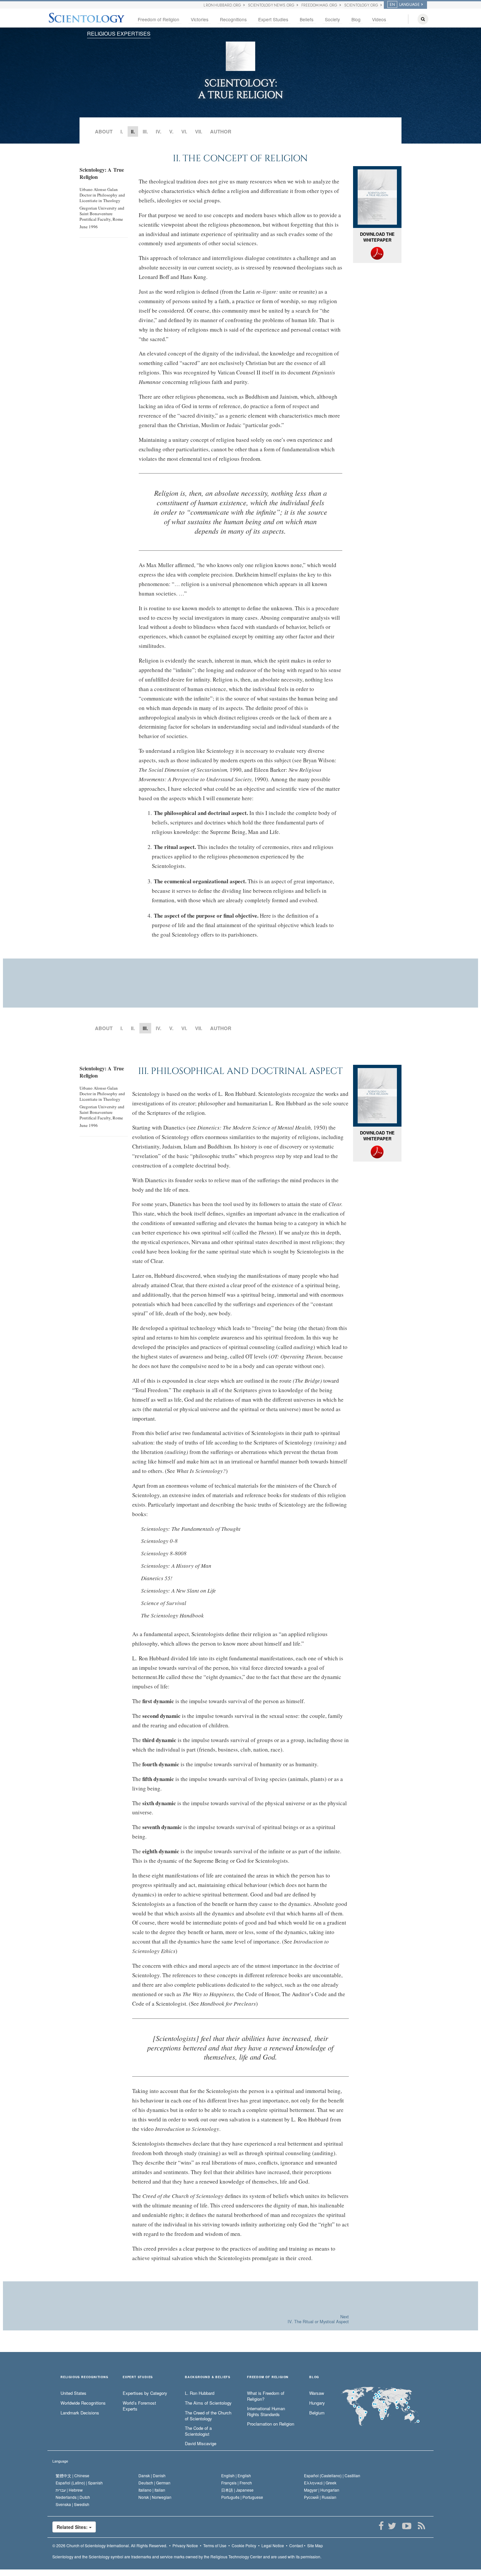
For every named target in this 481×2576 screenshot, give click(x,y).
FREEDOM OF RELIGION (268, 2377)
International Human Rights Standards (266, 2412)
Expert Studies (273, 19)
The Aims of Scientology (208, 2403)
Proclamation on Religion (271, 2424)
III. (145, 131)
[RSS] (421, 2526)
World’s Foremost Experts (139, 2406)
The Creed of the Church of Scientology (208, 2416)
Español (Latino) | (79, 2483)
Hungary (317, 2403)
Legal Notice (273, 2545)
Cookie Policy (244, 2545)
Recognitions (233, 19)
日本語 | (237, 2490)
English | (236, 2475)
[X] (392, 2526)
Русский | (320, 2497)
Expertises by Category (145, 2393)
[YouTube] (407, 2526)
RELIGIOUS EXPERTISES (119, 34)
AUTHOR (221, 131)
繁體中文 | (72, 2475)
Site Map (315, 2545)
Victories (200, 19)
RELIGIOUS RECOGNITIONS (84, 2377)
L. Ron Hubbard (200, 2393)
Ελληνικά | (320, 2483)
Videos (379, 19)
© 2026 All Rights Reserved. (110, 2545)
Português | (242, 2497)
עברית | (69, 2490)
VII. (199, 131)
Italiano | (152, 2490)
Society (332, 19)
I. (122, 131)
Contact (296, 2545)
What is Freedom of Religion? (266, 2396)
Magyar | (322, 2490)
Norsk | (155, 2497)
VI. (184, 131)
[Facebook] (381, 2526)
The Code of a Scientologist (198, 2431)
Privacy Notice (185, 2545)
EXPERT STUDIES (138, 2377)
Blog (356, 19)
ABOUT (104, 131)
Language (60, 2461)
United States (73, 2393)
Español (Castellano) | (332, 2475)
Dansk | (152, 2475)
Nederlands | (73, 2497)
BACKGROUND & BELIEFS (208, 2377)
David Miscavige (201, 2444)
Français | (237, 2483)
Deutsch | (154, 2483)
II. (133, 1028)
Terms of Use (215, 2545)
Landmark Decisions (80, 2413)
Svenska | (72, 2504)
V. (171, 131)
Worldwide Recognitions (83, 2403)
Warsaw (317, 2393)
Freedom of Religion (159, 19)
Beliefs (307, 19)
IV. (159, 131)
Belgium (317, 2413)
